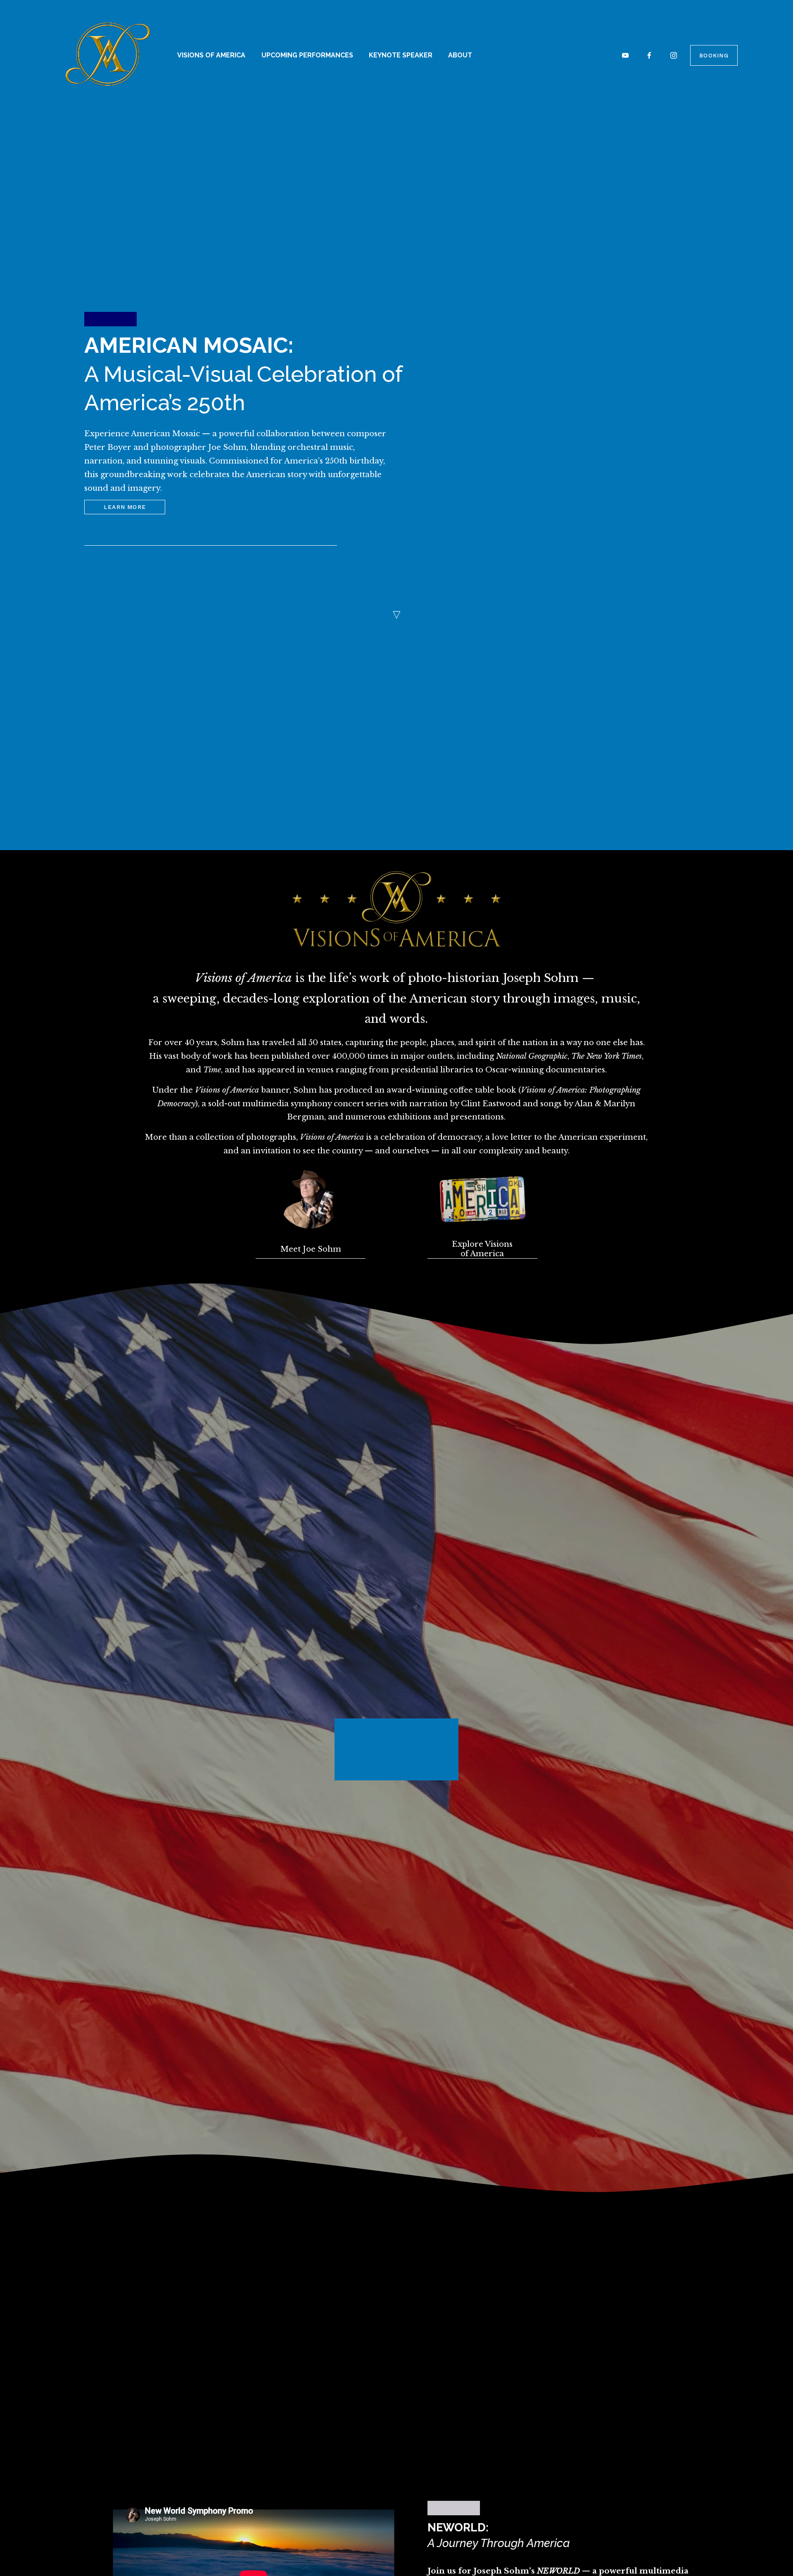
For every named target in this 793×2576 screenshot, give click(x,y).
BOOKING (714, 55)
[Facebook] (649, 55)
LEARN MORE (125, 507)
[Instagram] (674, 55)
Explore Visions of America (482, 1249)
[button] (638, 1726)
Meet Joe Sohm (311, 1249)
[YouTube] (625, 55)
